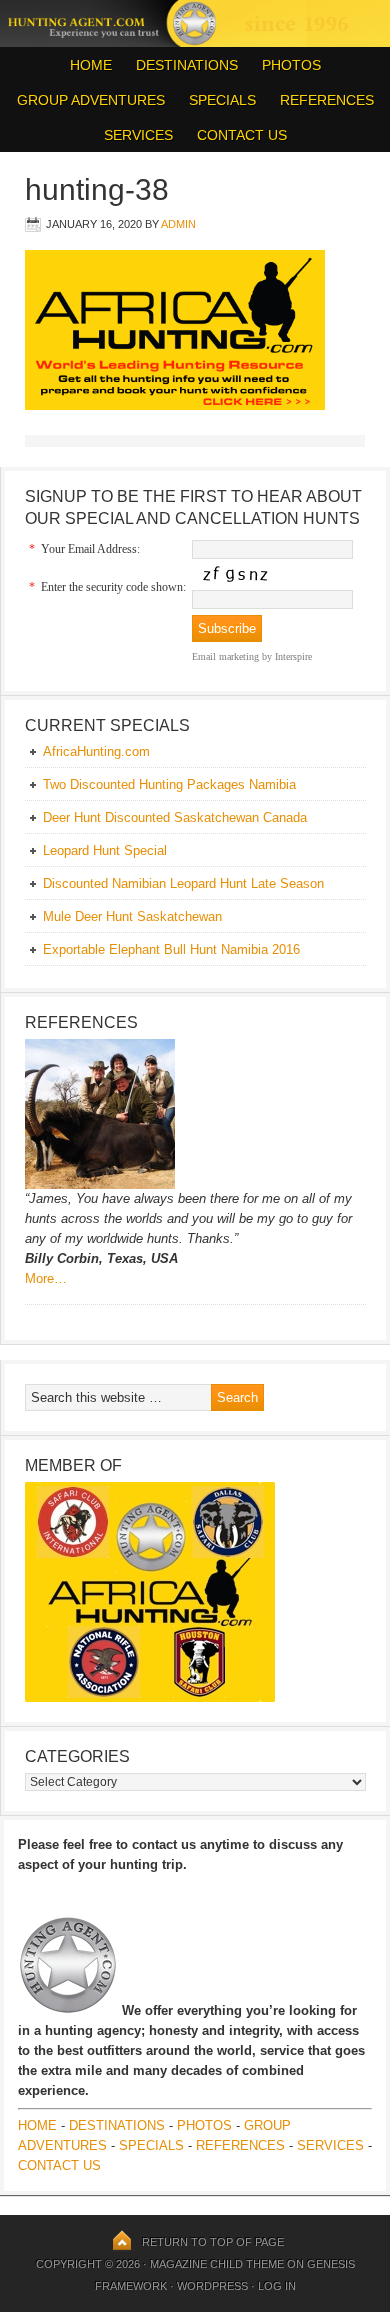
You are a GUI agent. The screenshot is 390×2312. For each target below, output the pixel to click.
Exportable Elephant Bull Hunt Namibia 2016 (171, 949)
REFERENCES (327, 100)
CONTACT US (242, 135)
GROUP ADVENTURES (91, 100)
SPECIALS (222, 100)
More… (46, 1278)
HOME (91, 65)
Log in (277, 2286)
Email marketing (225, 656)
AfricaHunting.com (96, 751)
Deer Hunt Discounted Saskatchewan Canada (175, 817)
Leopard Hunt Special (105, 850)
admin (178, 224)
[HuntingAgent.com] (195, 42)
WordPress (212, 2286)
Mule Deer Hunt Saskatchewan (132, 916)
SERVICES (138, 135)
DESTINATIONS (182, 65)
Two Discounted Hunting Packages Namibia (169, 784)
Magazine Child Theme (217, 2264)
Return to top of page (213, 2242)
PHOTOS (286, 65)
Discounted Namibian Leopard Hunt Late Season (183, 883)
